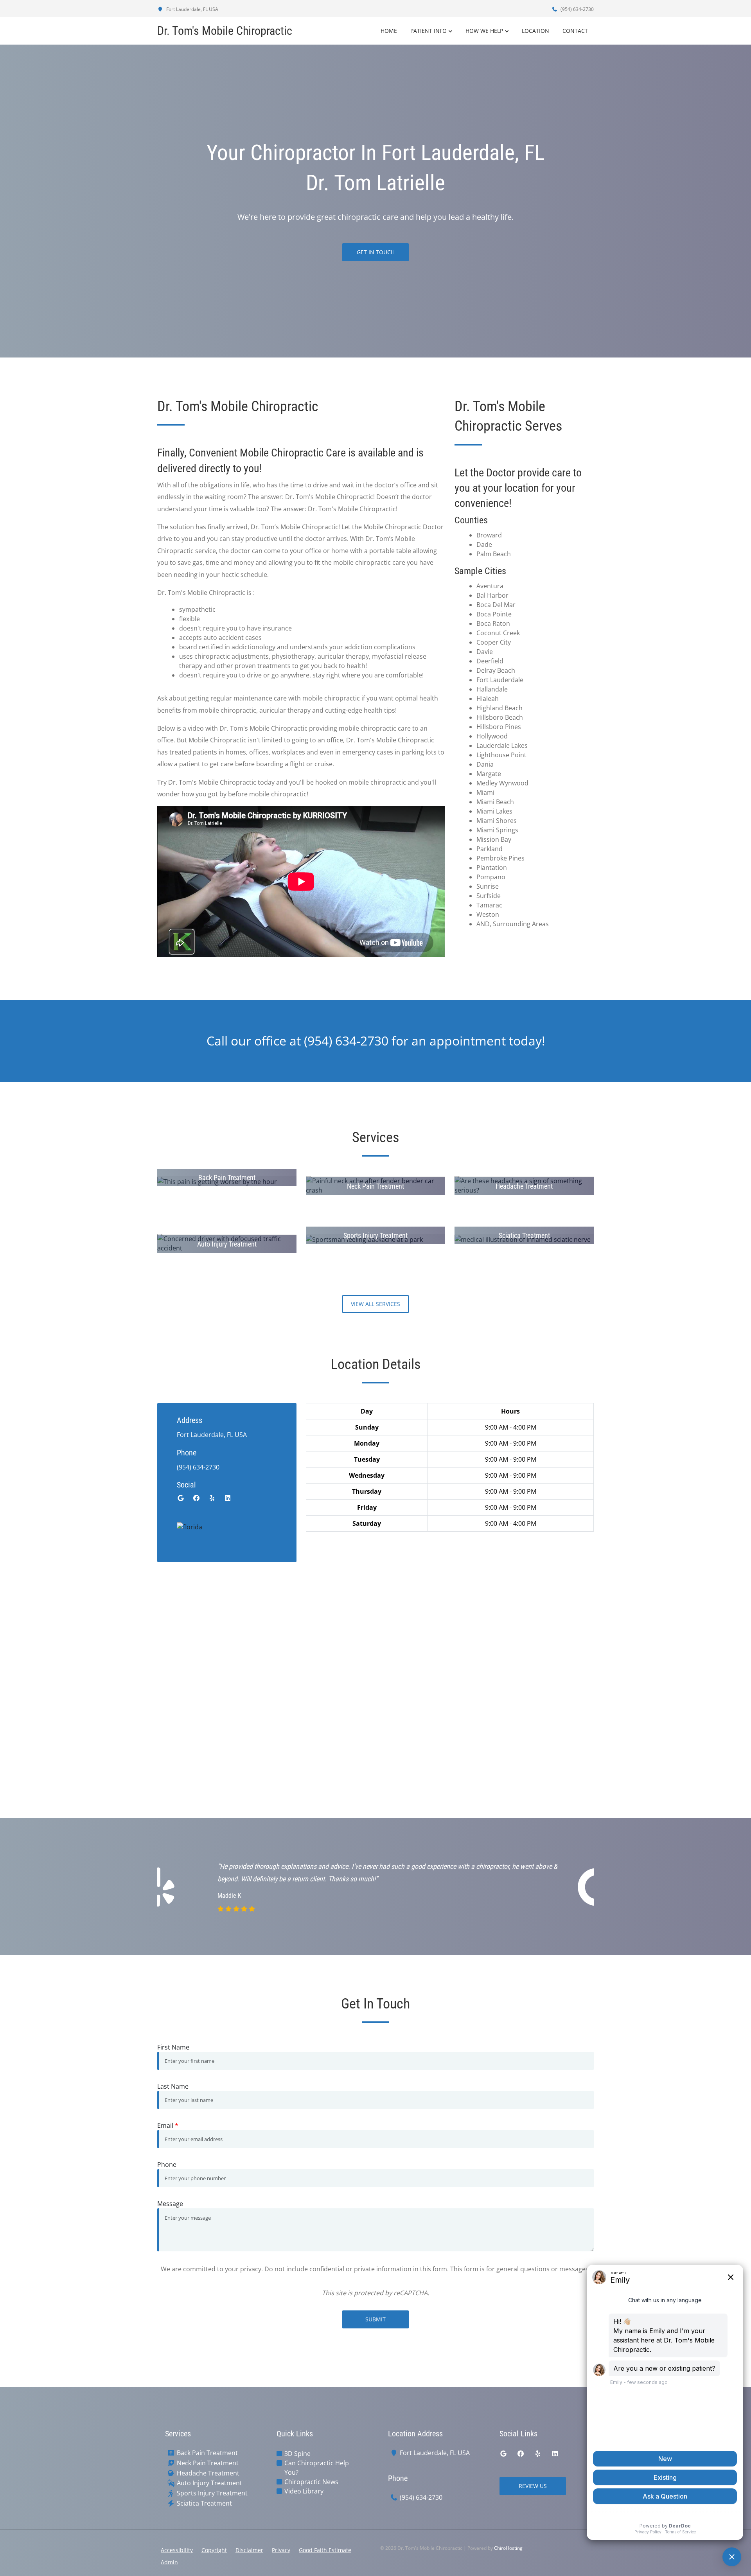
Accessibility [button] (177, 2550)
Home (389, 31)
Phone (167, 2165)
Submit (375, 2319)
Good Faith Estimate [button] (325, 2550)
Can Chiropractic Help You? (317, 2468)
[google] (181, 1498)
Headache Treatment (208, 2473)
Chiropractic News (311, 2482)
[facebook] (196, 1498)
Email (168, 2125)
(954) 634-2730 (577, 9)
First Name (173, 2047)
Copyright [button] (214, 2550)
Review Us (533, 2486)
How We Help (484, 31)
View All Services (375, 1304)
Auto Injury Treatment (209, 2483)
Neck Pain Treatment (208, 2463)
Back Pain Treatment (207, 2453)
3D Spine (297, 2454)
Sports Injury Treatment (212, 2493)
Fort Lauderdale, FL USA (192, 9)
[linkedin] (228, 1498)
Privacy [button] (281, 2550)
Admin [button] (169, 2562)
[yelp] (212, 1498)
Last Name (173, 2086)
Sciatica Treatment (204, 2503)
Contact (575, 31)
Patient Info (429, 31)
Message (170, 2204)
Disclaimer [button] (249, 2550)
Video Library (304, 2491)
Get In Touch (376, 252)
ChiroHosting (508, 2548)
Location (535, 31)
